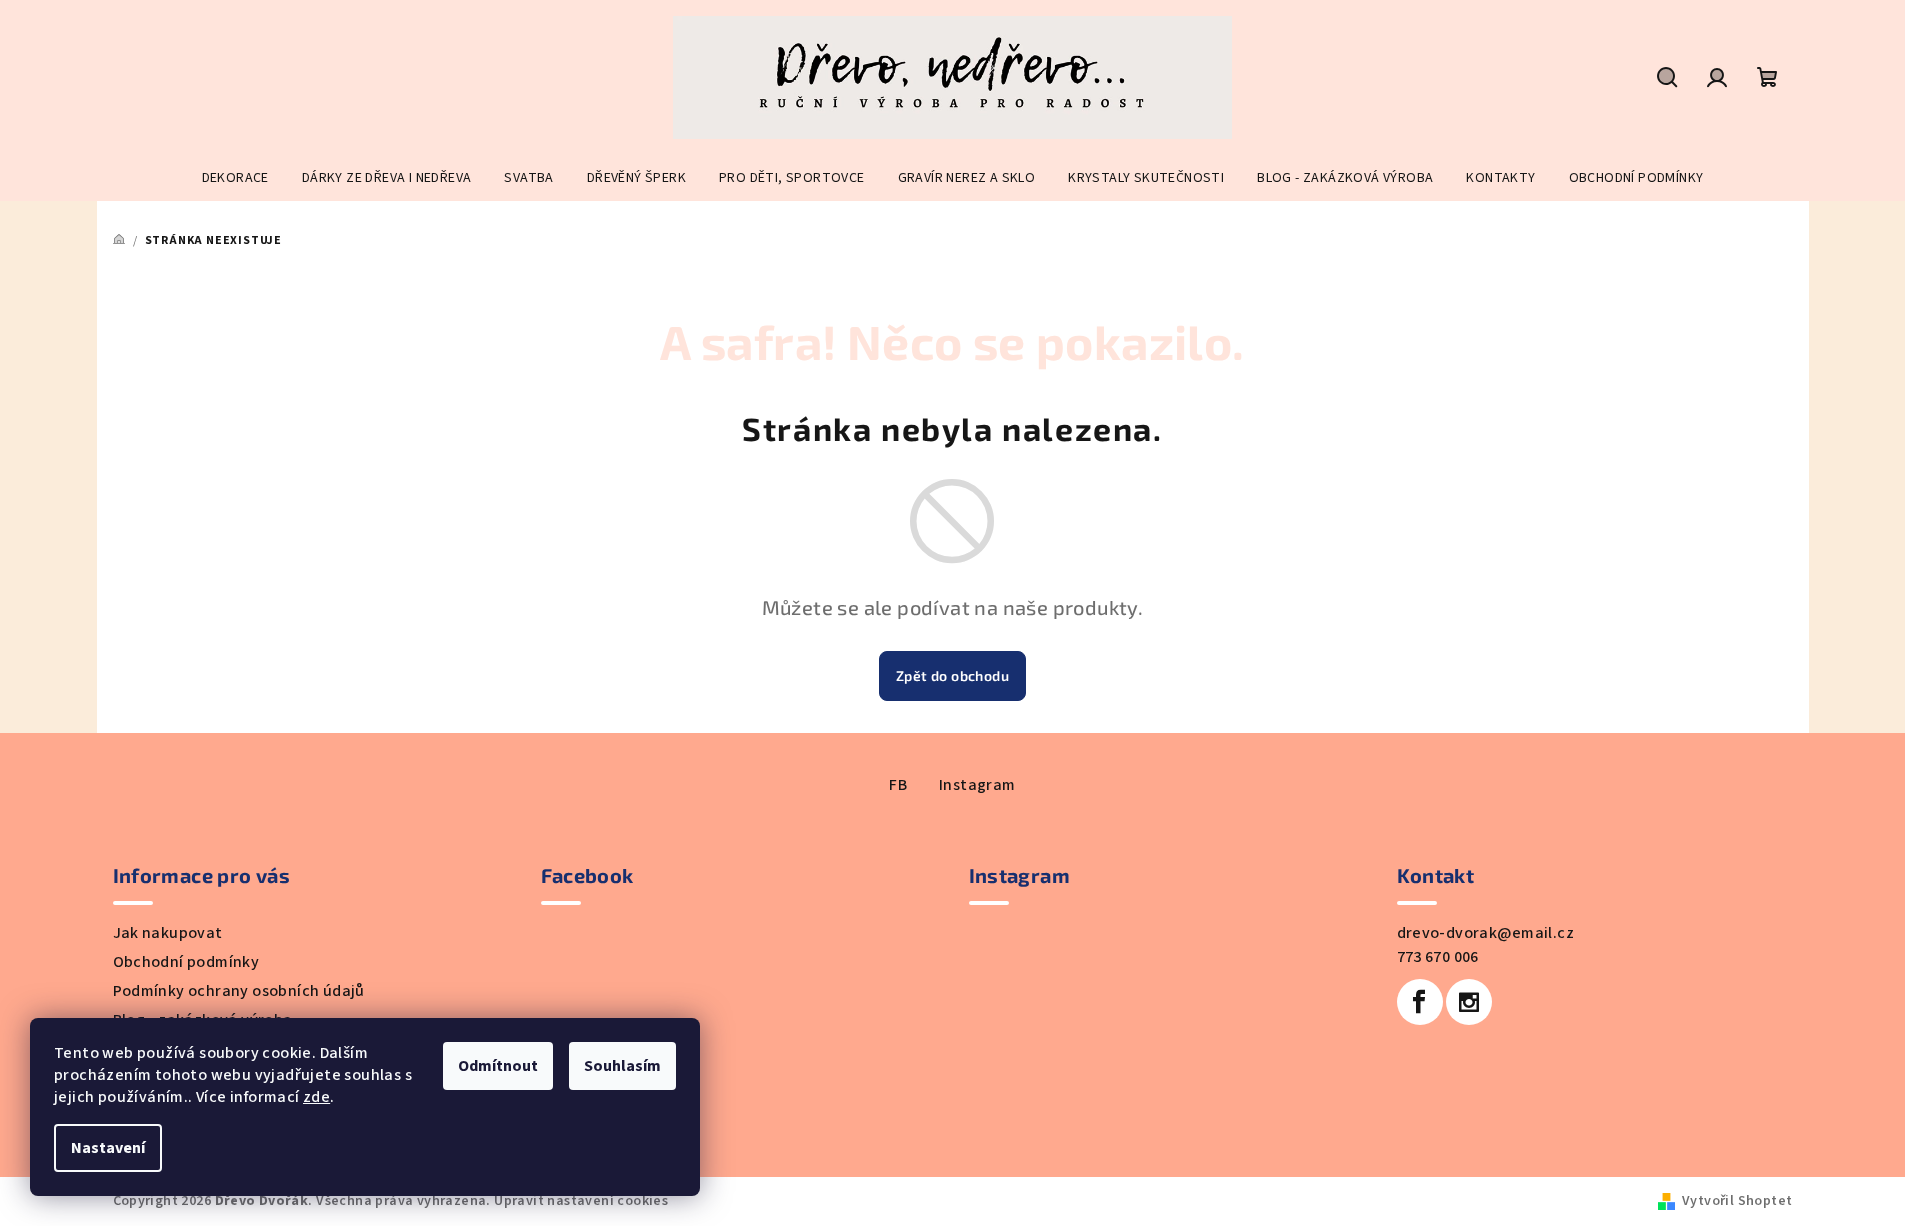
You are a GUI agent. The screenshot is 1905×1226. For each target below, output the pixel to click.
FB (898, 785)
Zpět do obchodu (952, 675)
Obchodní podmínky (186, 962)
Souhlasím (622, 1066)
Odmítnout (498, 1066)
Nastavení (108, 1148)
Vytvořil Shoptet (1737, 1201)
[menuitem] (235, 178)
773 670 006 (1438, 957)
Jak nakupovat (168, 933)
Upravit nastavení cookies (581, 1201)
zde (316, 1097)
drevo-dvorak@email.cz (1485, 933)
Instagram (977, 785)
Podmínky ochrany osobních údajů (239, 991)
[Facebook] (1420, 1002)
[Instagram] (1469, 1002)
